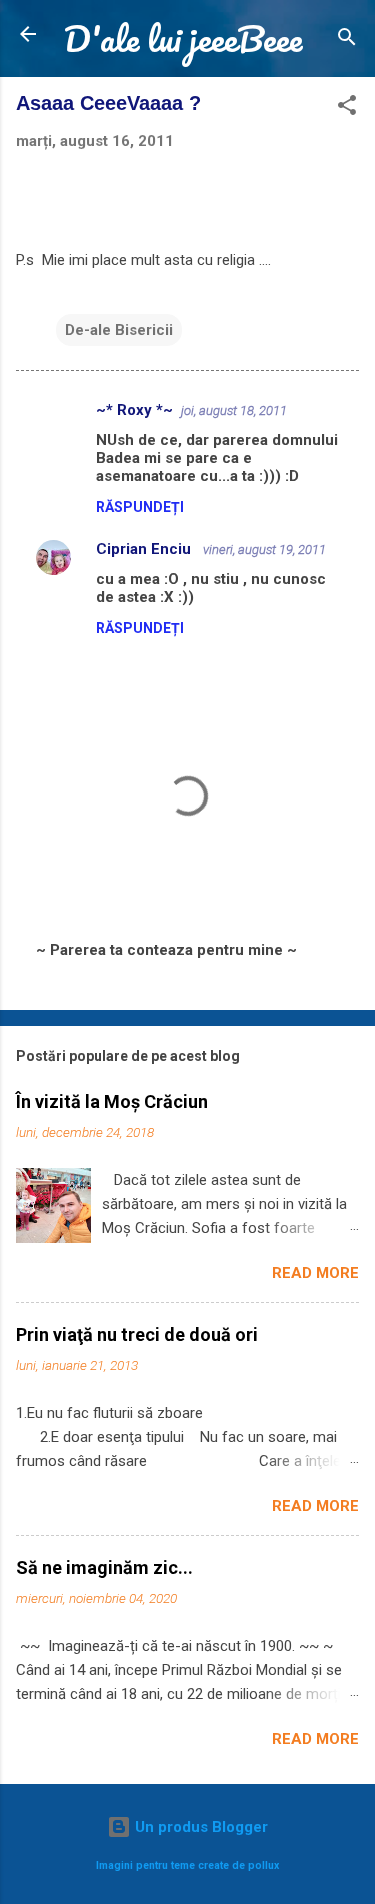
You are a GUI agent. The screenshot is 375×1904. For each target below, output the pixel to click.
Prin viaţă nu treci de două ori (137, 1334)
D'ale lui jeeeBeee (183, 38)
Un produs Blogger (199, 1827)
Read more (315, 1273)
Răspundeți (140, 507)
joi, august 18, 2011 (234, 410)
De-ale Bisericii (119, 330)
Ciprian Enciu (145, 549)
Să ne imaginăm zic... (104, 1567)
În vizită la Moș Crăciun (112, 1101)
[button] (347, 108)
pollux (263, 1865)
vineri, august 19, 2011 (264, 549)
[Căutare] (347, 40)
